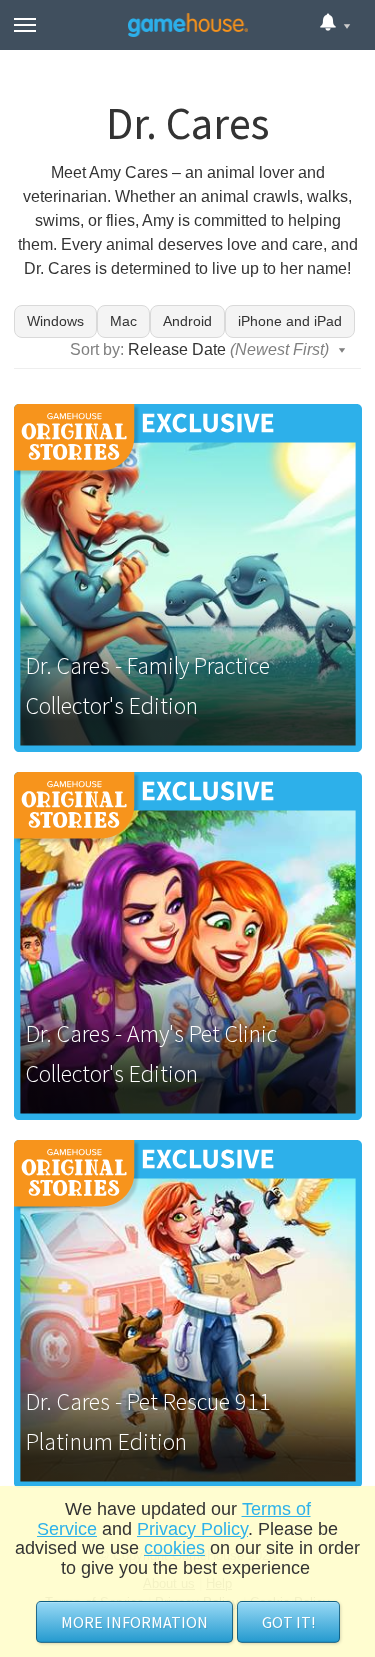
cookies (174, 1548)
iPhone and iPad (290, 321)
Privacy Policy (192, 1529)
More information (134, 1622)
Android (187, 321)
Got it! (288, 1622)
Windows (55, 321)
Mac (123, 321)
